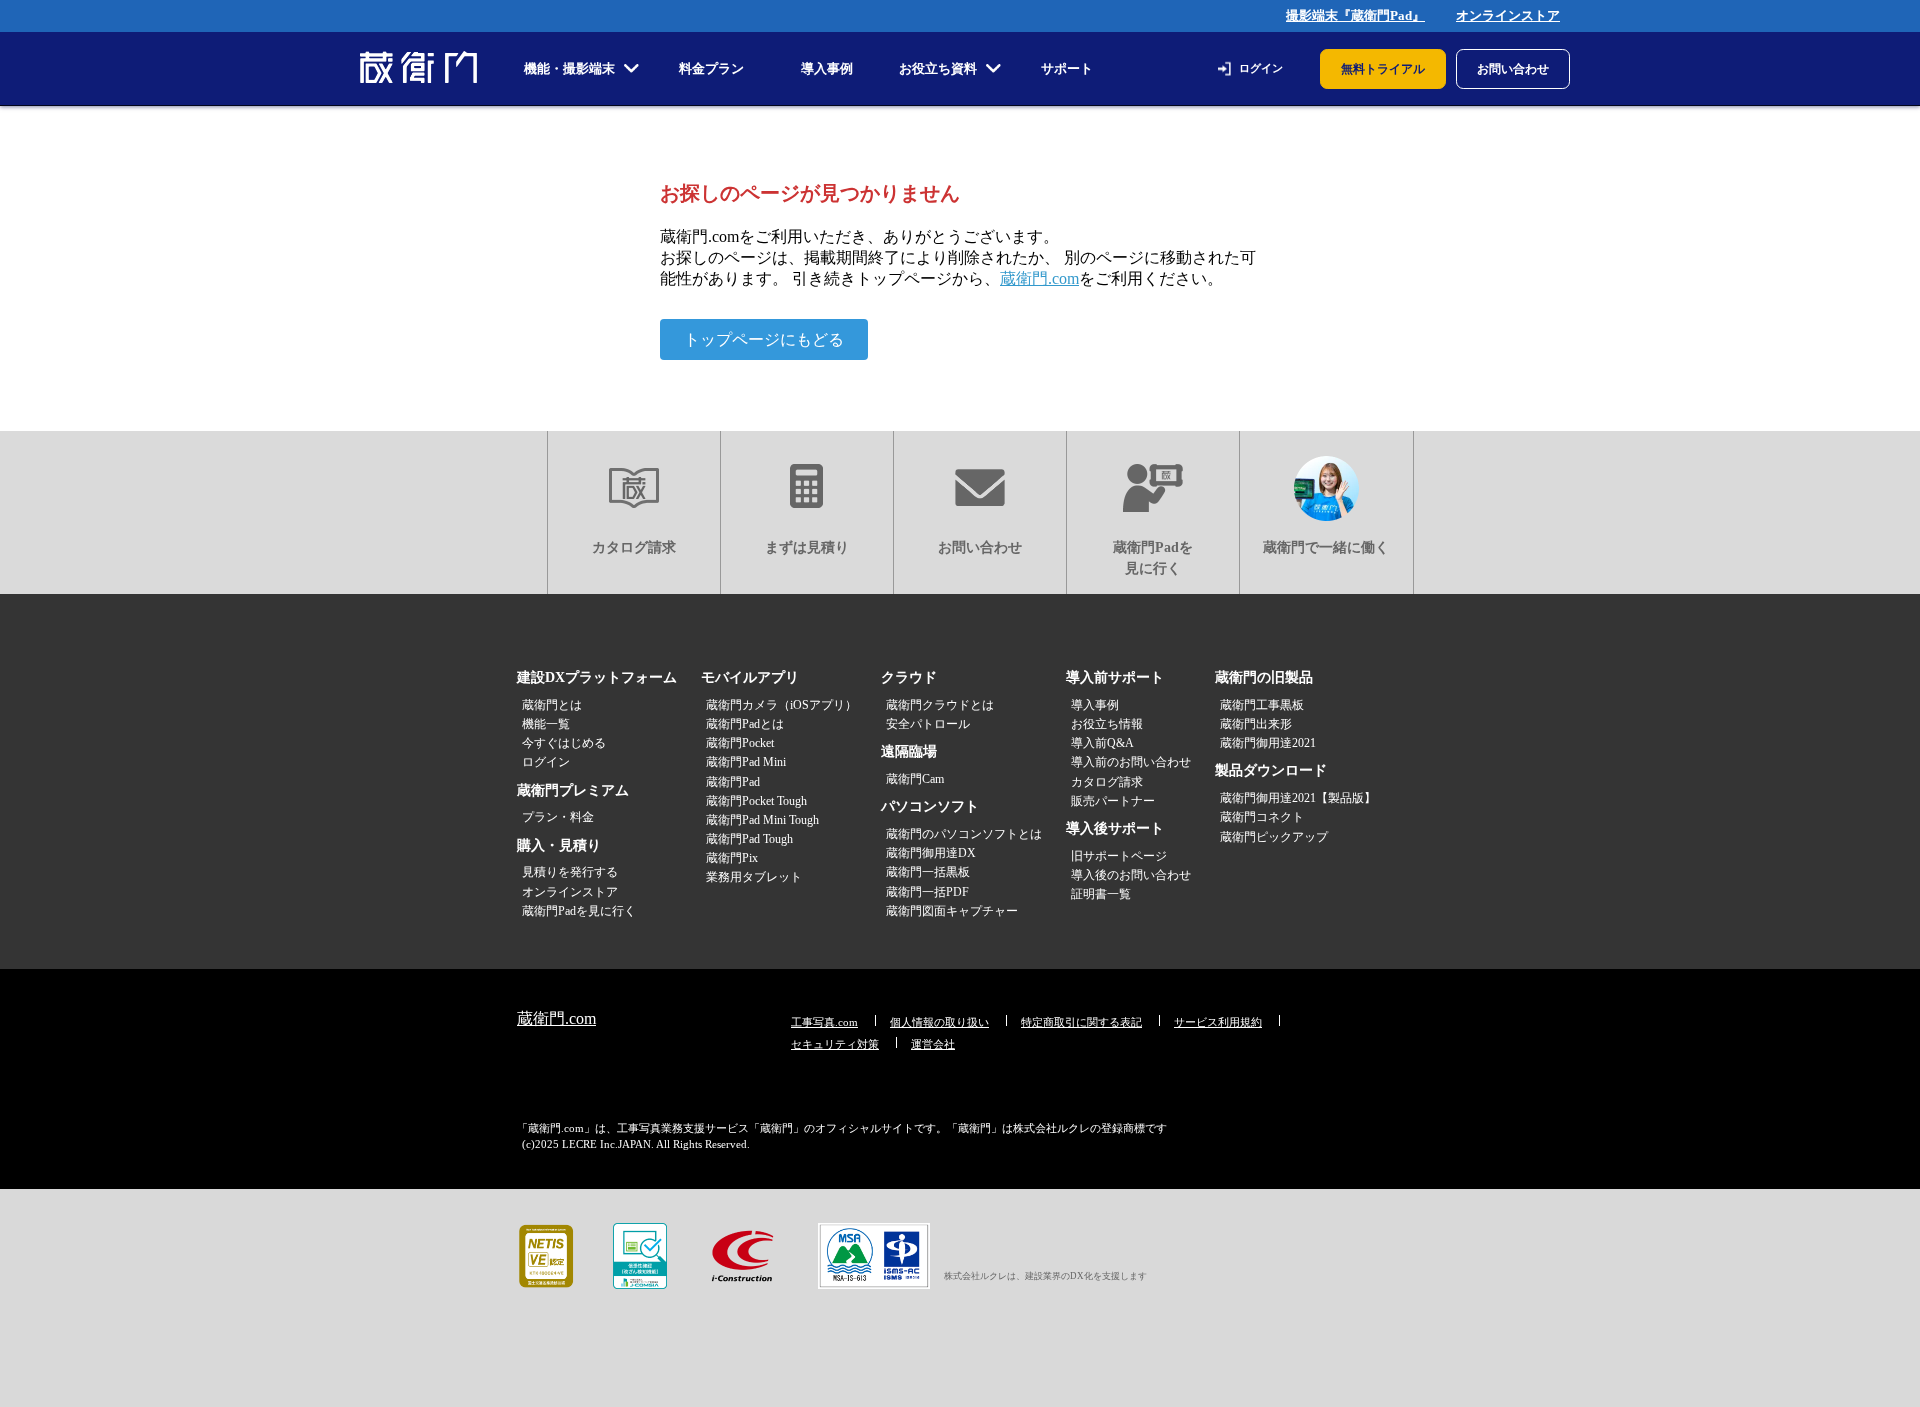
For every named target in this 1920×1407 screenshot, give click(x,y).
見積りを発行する (570, 872)
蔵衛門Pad (733, 782)
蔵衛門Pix (732, 858)
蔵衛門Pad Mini (746, 762)
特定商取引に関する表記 (1081, 1022)
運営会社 (933, 1044)
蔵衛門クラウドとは (940, 705)
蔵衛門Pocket (740, 743)
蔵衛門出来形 (1256, 724)
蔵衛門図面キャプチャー (952, 911)
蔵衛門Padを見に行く (1153, 558)
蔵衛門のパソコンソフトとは (964, 834)
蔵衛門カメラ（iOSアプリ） (781, 705)
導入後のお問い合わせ (1131, 875)
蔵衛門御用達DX (931, 853)
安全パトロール (928, 724)
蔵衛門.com (1039, 278)
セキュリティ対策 (835, 1044)
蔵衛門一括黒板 (928, 872)
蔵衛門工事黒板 (1262, 705)
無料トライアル (1383, 69)
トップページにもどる (764, 339)
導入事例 (1095, 705)
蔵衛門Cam (915, 779)
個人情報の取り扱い (939, 1022)
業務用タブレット (754, 877)
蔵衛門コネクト (1262, 817)
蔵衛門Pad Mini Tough (762, 820)
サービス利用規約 (1218, 1022)
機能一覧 (546, 724)
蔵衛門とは (552, 705)
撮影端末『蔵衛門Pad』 (1355, 15)
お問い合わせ (1513, 69)
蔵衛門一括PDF (927, 892)
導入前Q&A (1102, 743)
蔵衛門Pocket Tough (756, 801)
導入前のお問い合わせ (1131, 762)
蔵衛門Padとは (745, 724)
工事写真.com (824, 1022)
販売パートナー (1113, 801)
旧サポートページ (1119, 856)
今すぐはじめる (564, 743)
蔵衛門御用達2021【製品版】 (1298, 798)
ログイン (1261, 68)
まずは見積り (807, 547)
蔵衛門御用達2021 (1268, 743)
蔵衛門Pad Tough (749, 839)
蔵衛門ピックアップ (1274, 837)
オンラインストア (1508, 15)
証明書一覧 (1101, 894)
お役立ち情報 (1107, 724)
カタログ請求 (634, 547)
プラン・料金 (558, 817)
